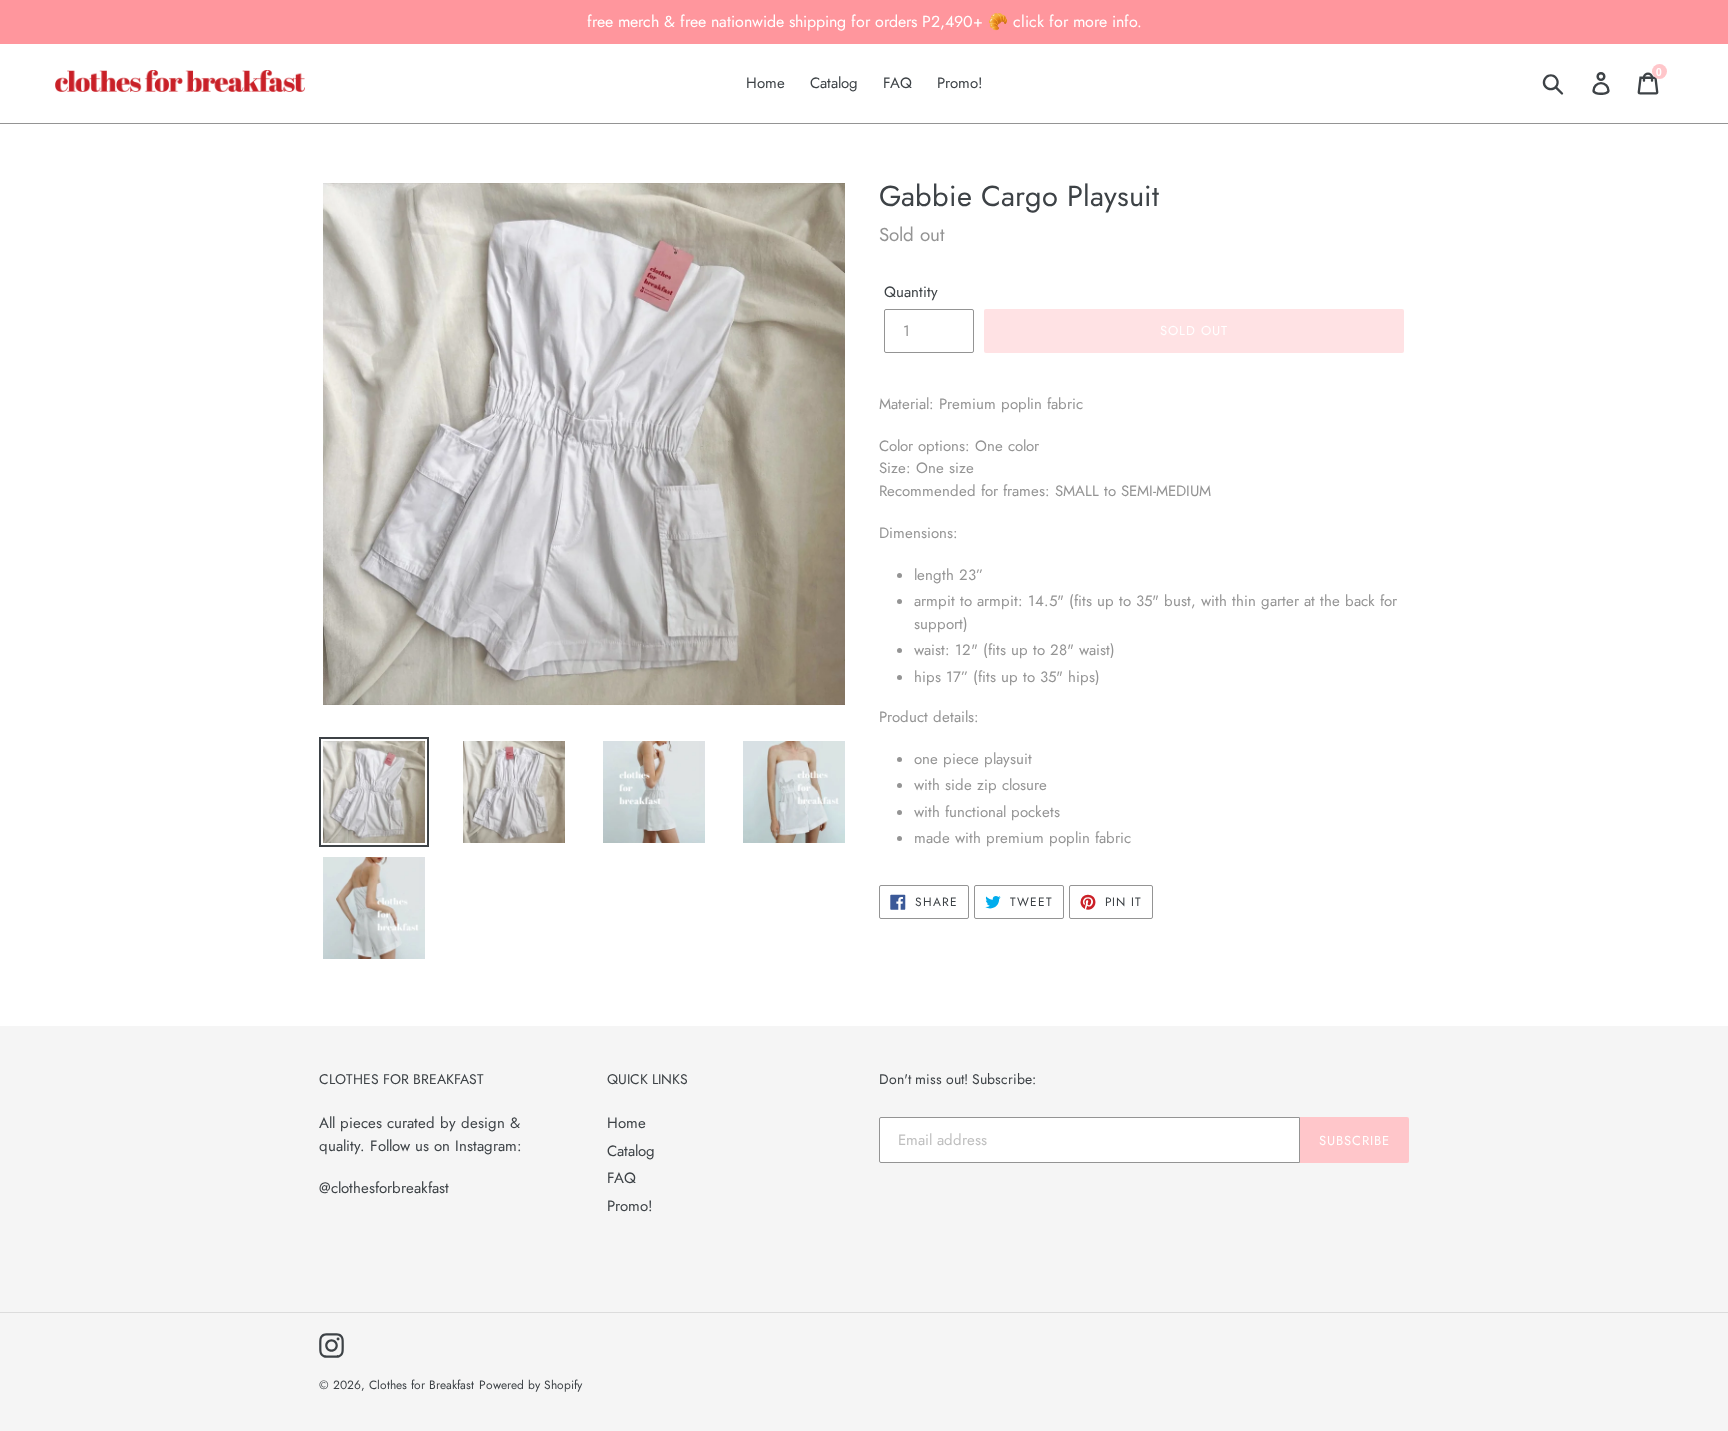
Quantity (911, 292)
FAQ (621, 1178)
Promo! (630, 1206)
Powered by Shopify (530, 1385)
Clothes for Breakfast (421, 1385)
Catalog (631, 1151)
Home (626, 1123)
